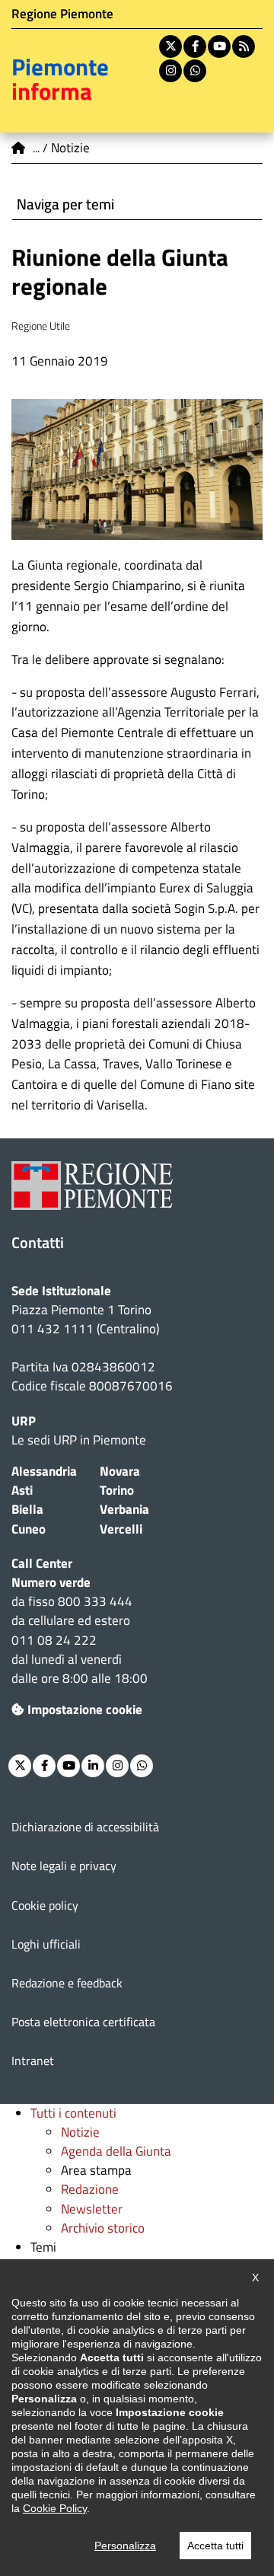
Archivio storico (103, 2228)
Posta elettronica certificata (83, 2022)
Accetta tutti (215, 2546)
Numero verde (51, 1582)
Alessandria (44, 1471)
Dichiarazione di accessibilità (85, 1827)
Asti (22, 1490)
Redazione (90, 2189)
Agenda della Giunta (116, 2151)
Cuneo (29, 1529)
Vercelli (121, 1529)
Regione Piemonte (62, 14)
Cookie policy (45, 1905)
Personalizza (125, 2546)
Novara (120, 1471)
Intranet (33, 2060)
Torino (117, 1490)
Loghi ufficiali (46, 1944)
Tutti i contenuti (73, 2113)
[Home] (19, 148)
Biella (27, 1509)
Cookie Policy (55, 2508)
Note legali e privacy (64, 1866)
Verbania (124, 1509)
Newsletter (92, 2209)
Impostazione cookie (85, 1709)
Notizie (80, 2132)
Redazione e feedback (67, 1983)
